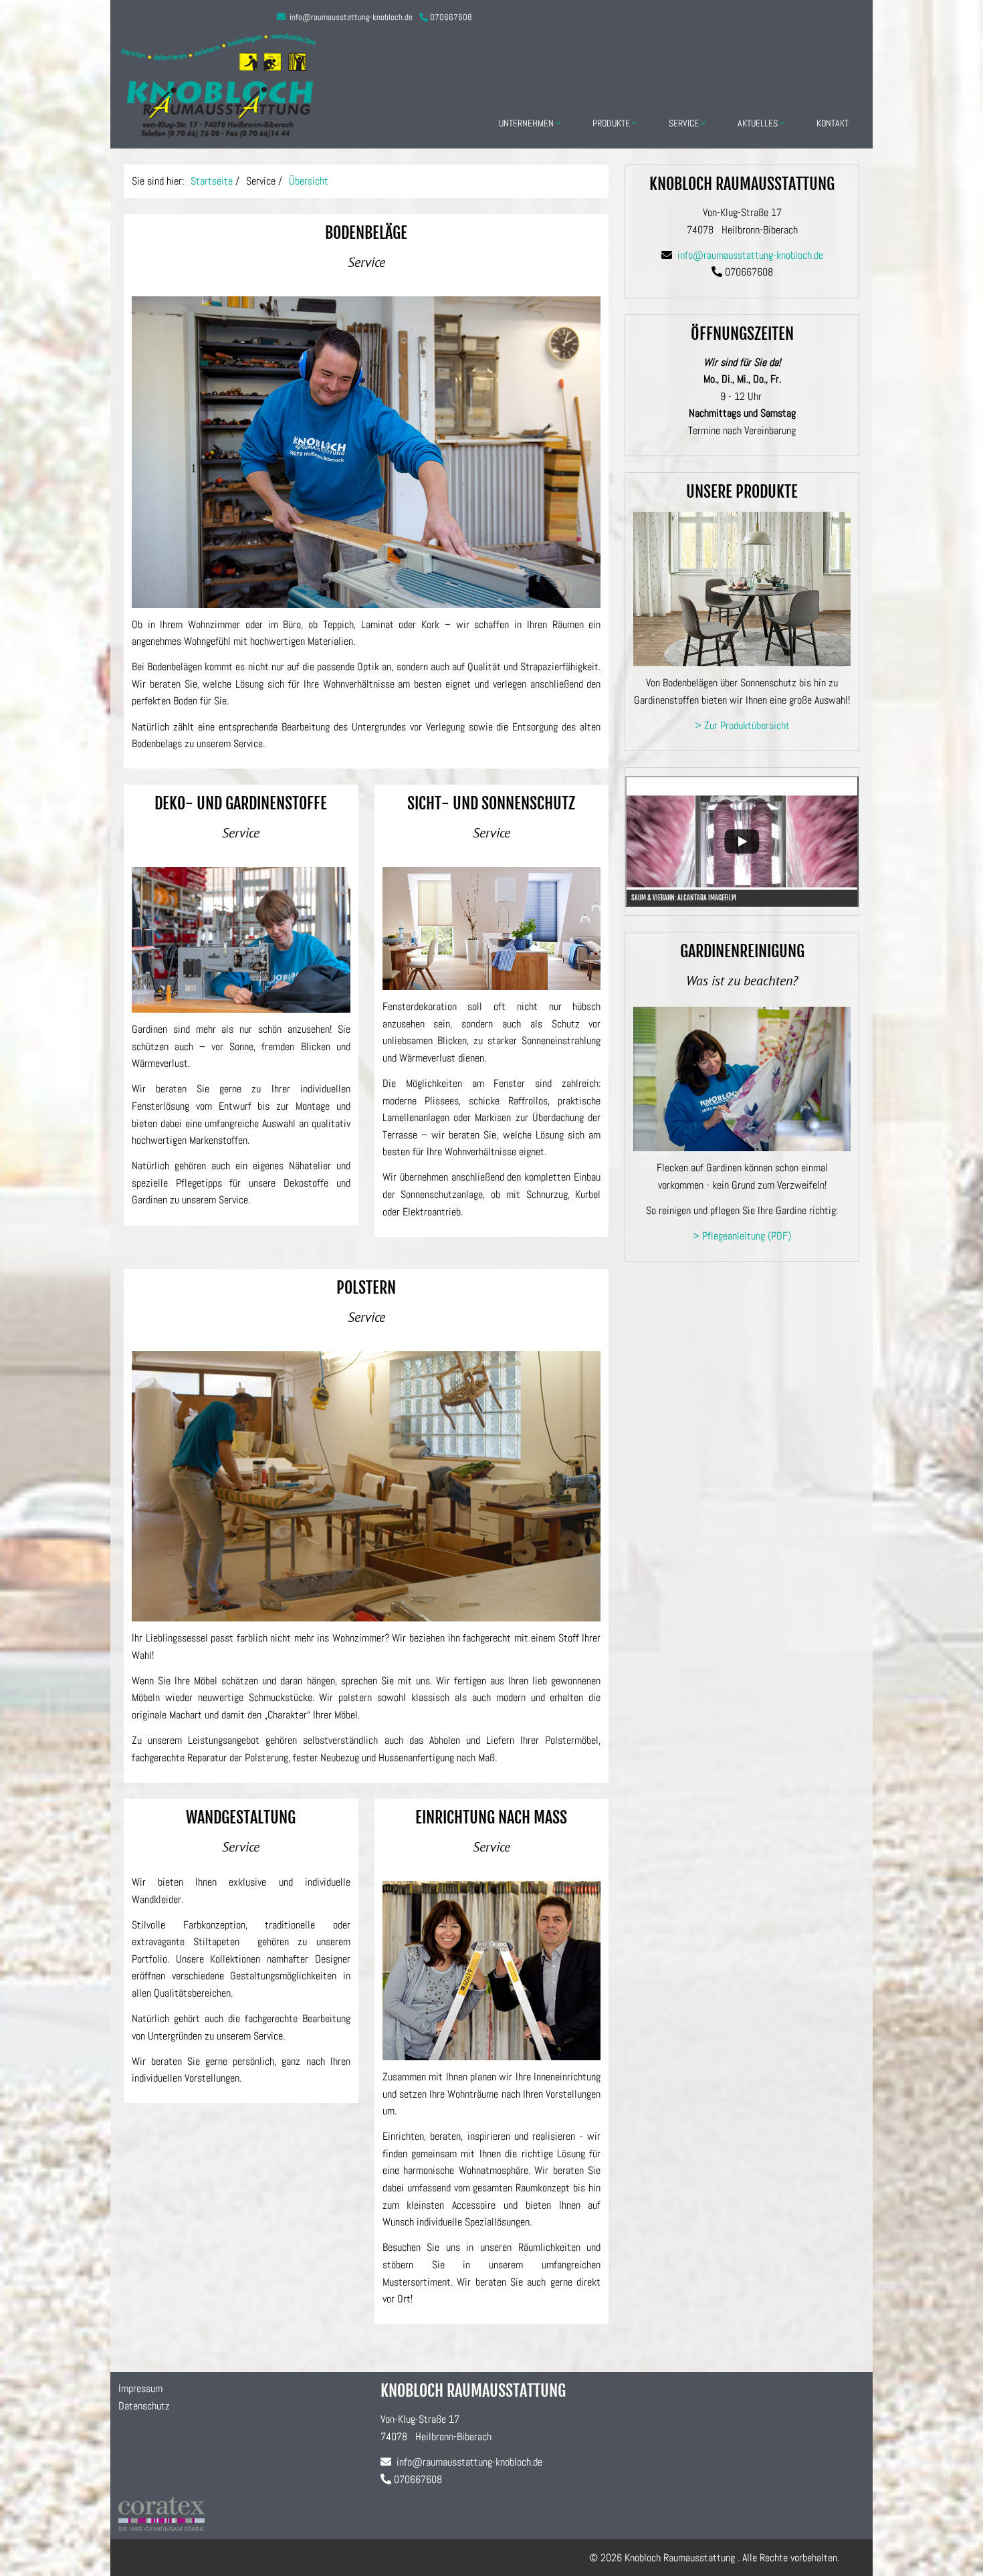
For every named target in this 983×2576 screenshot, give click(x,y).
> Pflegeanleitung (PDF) (742, 1236)
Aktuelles (759, 123)
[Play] (742, 841)
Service (685, 123)
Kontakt (833, 123)
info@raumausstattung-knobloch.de (350, 17)
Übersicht (309, 181)
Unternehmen (527, 123)
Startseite (212, 181)
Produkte (612, 123)
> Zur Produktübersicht (742, 725)
